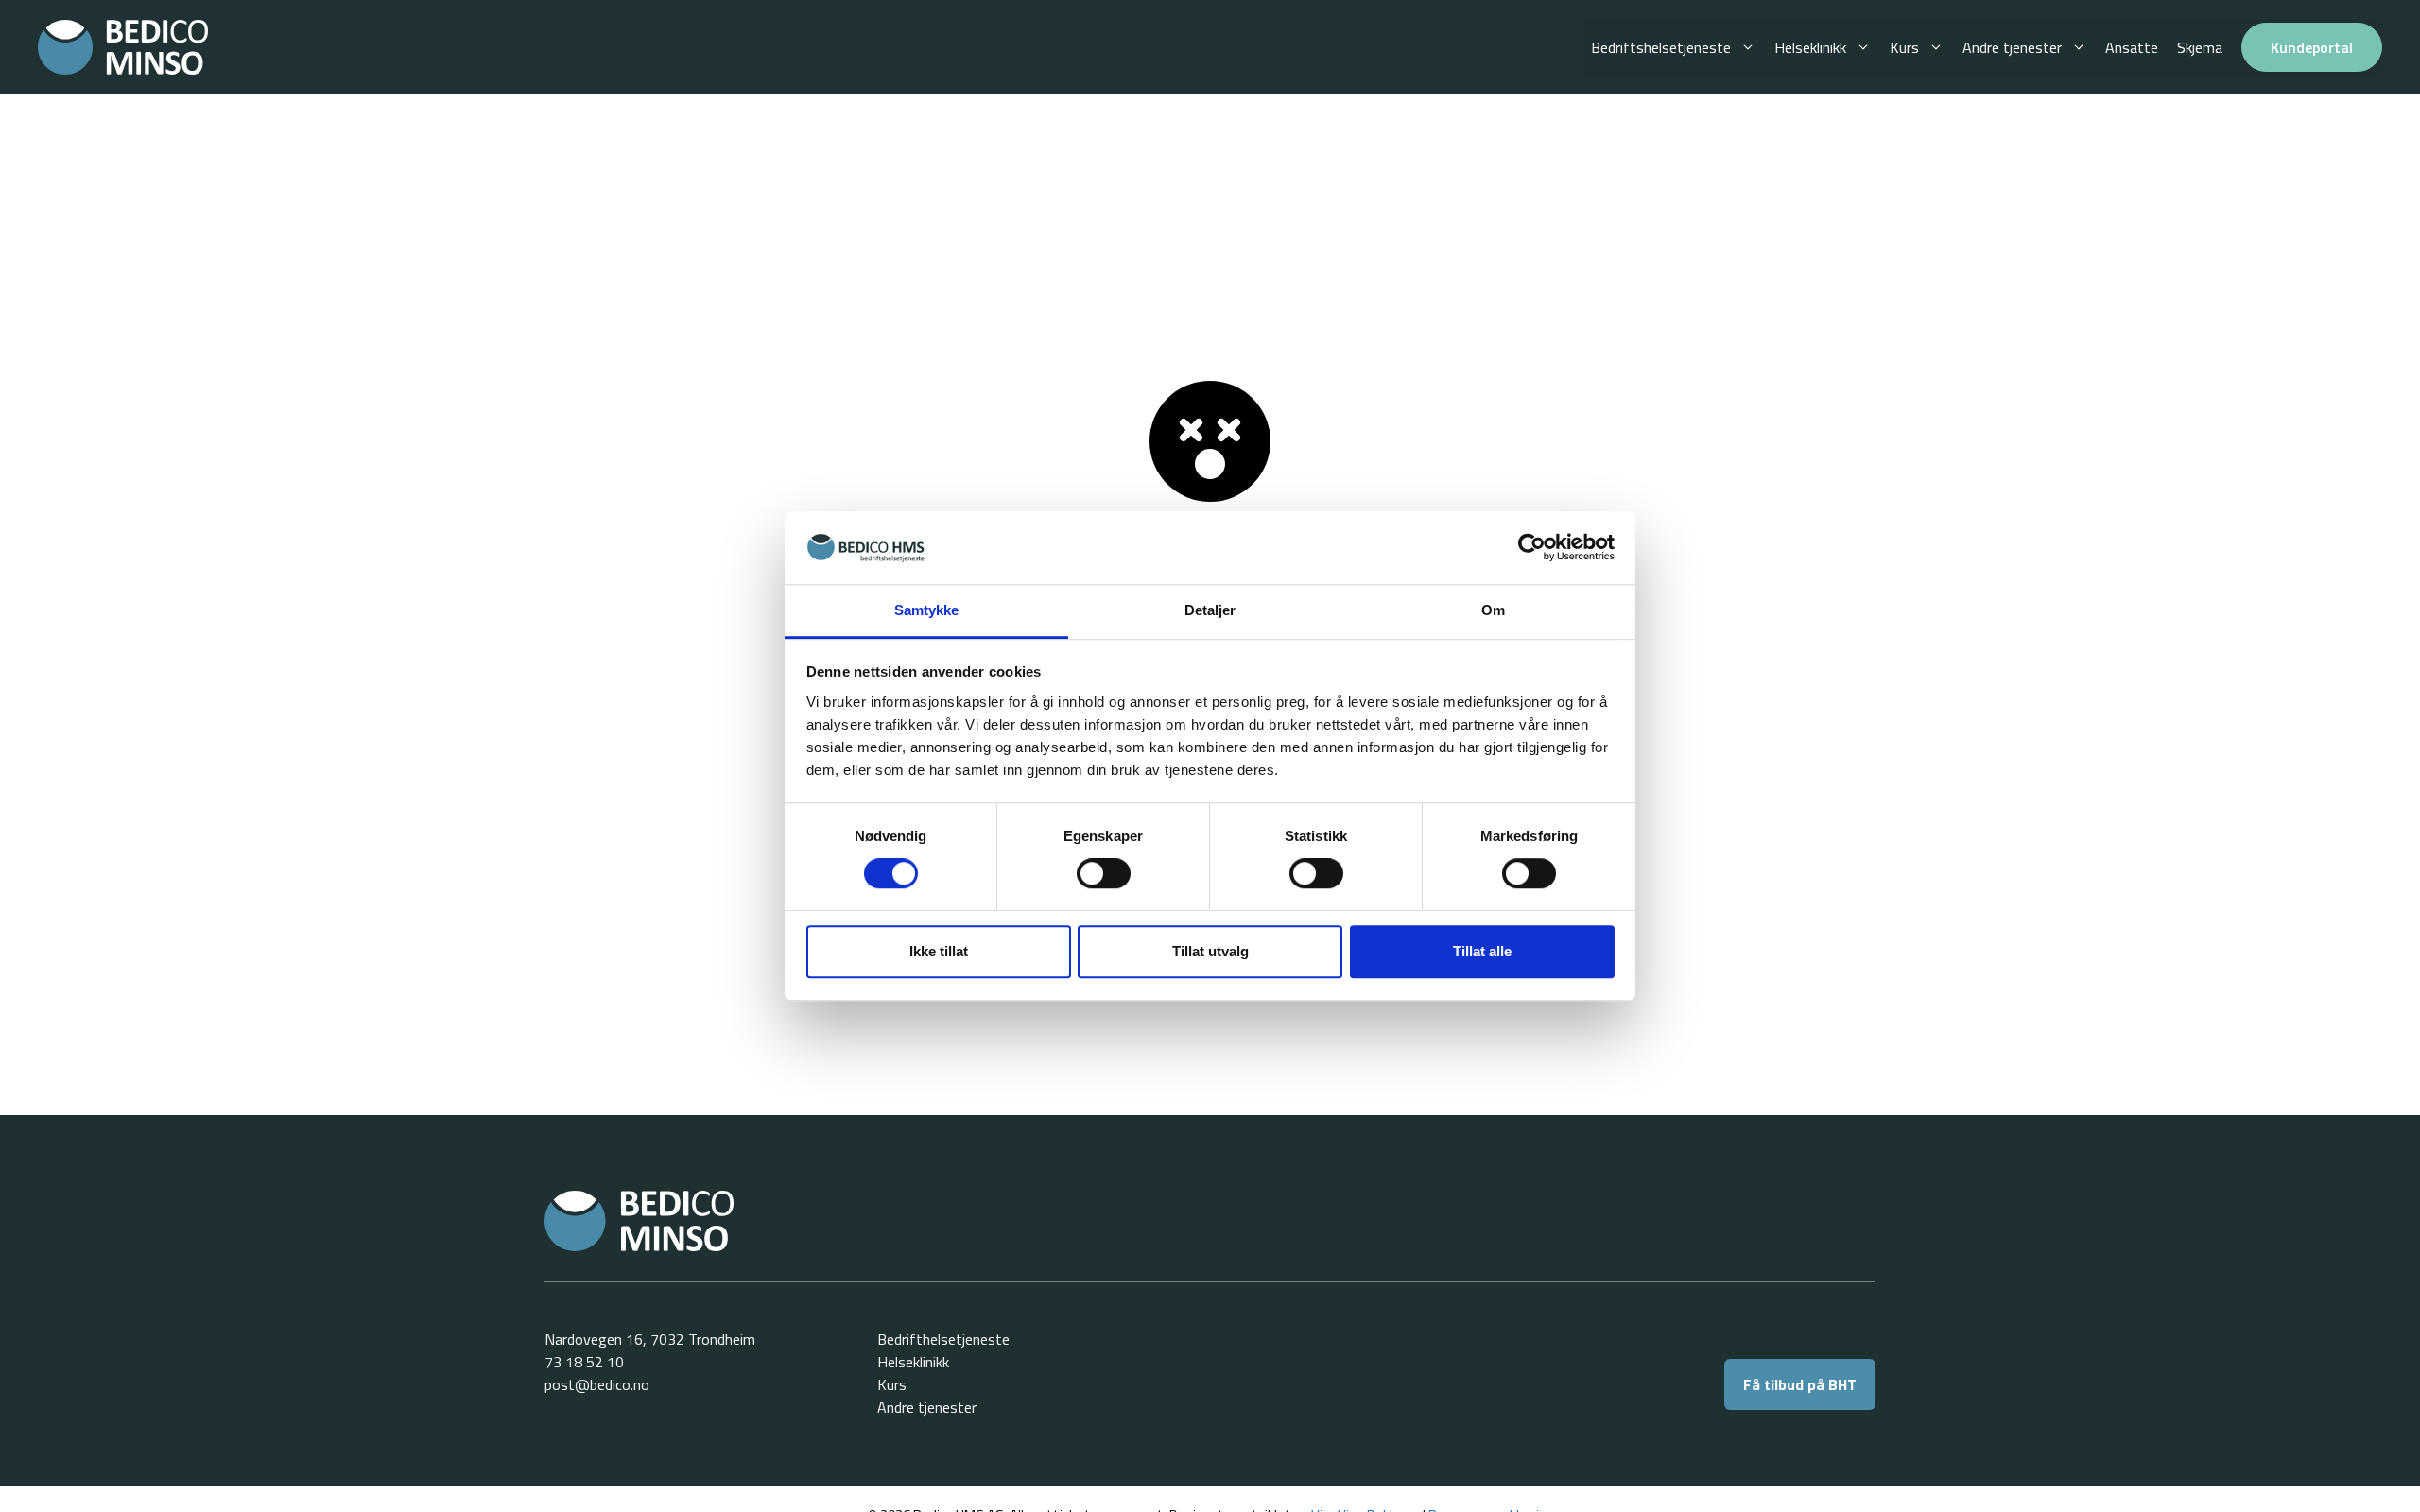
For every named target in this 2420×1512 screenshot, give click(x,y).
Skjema (2200, 47)
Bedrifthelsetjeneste (943, 1339)
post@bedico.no (597, 1384)
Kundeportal (2312, 47)
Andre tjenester (2012, 47)
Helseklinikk (1810, 47)
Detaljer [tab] (1210, 610)
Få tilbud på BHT (1800, 1384)
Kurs (1904, 47)
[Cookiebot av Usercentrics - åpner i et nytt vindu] (1532, 548)
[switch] (1104, 873)
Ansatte (2132, 47)
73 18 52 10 (584, 1362)
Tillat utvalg (1210, 951)
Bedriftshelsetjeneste (1661, 47)
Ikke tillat (939, 951)
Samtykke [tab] (927, 610)
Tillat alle (1482, 951)
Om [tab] (1493, 610)
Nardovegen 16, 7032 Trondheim (650, 1339)
